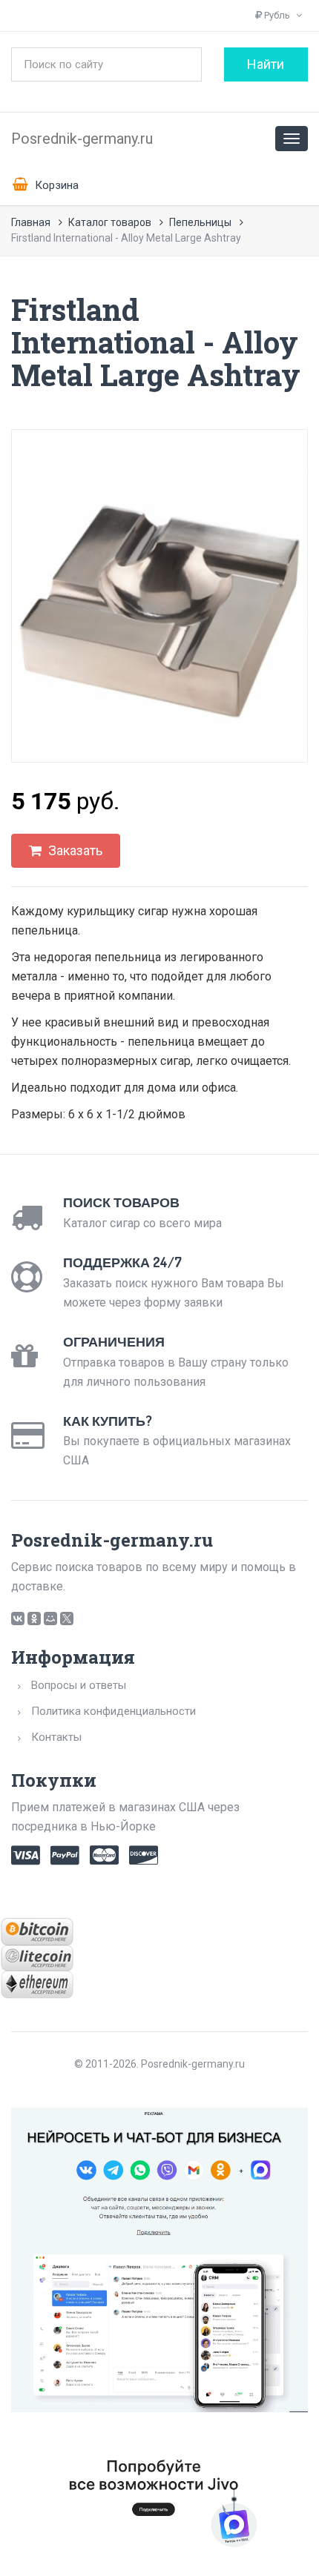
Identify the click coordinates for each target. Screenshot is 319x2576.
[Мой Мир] (50, 1619)
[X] (67, 1619)
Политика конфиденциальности (114, 1711)
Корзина (55, 185)
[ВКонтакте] (18, 1619)
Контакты (56, 1737)
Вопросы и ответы (79, 1685)
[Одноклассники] (34, 1619)
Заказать (74, 850)
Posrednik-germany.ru (82, 139)
